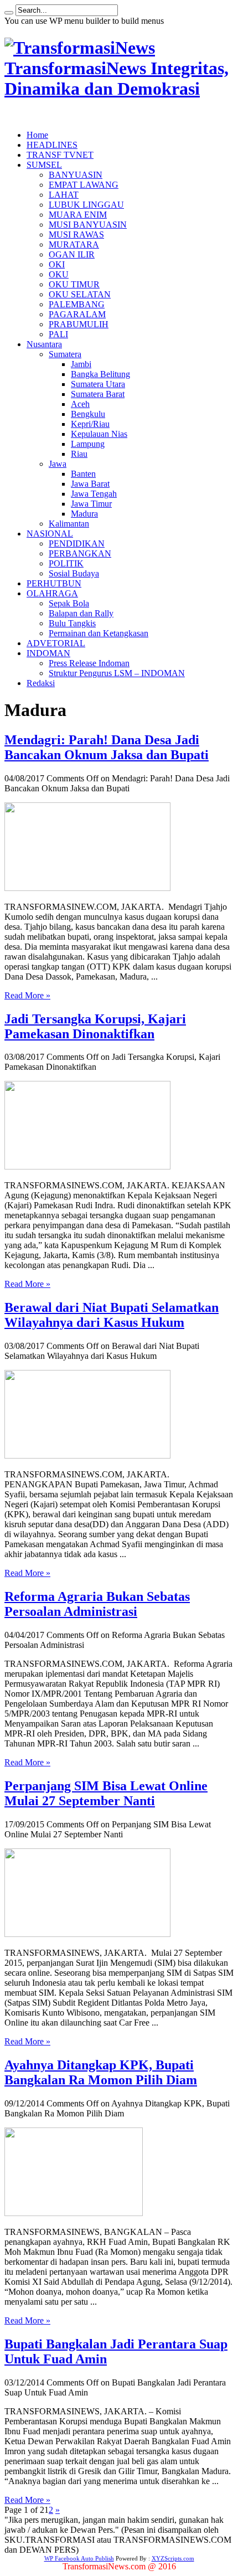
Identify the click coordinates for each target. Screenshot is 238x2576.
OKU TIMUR (74, 284)
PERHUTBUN (54, 583)
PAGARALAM (77, 314)
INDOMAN (48, 653)
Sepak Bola (69, 603)
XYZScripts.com (173, 2558)
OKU (59, 274)
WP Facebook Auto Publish (79, 2558)
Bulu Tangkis (72, 623)
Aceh (80, 404)
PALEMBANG (77, 304)
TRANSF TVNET (60, 155)
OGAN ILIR (72, 254)
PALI (58, 334)
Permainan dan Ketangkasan (99, 633)
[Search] (9, 13)
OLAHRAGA (52, 593)
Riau (79, 454)
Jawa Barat (90, 484)
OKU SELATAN (80, 294)
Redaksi (41, 683)
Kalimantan (69, 524)
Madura (84, 514)
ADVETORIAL (56, 643)
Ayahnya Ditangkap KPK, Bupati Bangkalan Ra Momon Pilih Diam (101, 2072)
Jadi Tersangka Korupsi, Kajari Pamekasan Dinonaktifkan (95, 1026)
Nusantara (44, 344)
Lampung (88, 444)
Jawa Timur (91, 504)
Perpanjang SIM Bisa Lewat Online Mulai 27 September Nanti (106, 1793)
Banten (83, 474)
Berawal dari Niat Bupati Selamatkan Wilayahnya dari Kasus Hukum (112, 1315)
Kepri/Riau (90, 424)
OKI (57, 264)
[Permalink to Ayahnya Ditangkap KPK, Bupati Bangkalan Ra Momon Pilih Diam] (74, 2213)
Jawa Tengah (94, 494)
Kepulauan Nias (99, 434)
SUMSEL (44, 165)
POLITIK (66, 563)
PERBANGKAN (80, 553)
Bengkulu (88, 414)
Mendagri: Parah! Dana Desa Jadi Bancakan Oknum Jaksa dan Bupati (107, 747)
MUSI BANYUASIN (88, 225)
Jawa (58, 464)
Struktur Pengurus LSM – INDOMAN (117, 673)
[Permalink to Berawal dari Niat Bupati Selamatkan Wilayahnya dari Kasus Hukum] (87, 1456)
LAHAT (64, 195)
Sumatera (65, 354)
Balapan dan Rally (81, 613)
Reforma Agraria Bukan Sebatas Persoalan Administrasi (97, 1604)
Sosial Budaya (74, 573)
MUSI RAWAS (76, 235)
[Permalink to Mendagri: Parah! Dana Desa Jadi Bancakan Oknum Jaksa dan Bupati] (87, 888)
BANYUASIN (76, 175)
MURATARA (74, 244)
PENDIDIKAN (77, 543)
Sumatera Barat (98, 394)
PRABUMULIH (79, 324)
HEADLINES (52, 145)
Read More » (27, 995)
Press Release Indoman (89, 663)
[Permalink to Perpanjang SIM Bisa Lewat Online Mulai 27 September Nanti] (87, 1934)
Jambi (81, 364)
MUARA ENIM (78, 215)
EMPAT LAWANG (84, 185)
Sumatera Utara (98, 384)
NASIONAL (50, 534)
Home (37, 135)
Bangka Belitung (100, 374)
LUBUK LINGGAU (86, 205)
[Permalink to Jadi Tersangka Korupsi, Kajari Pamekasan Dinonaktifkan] (87, 1166)
